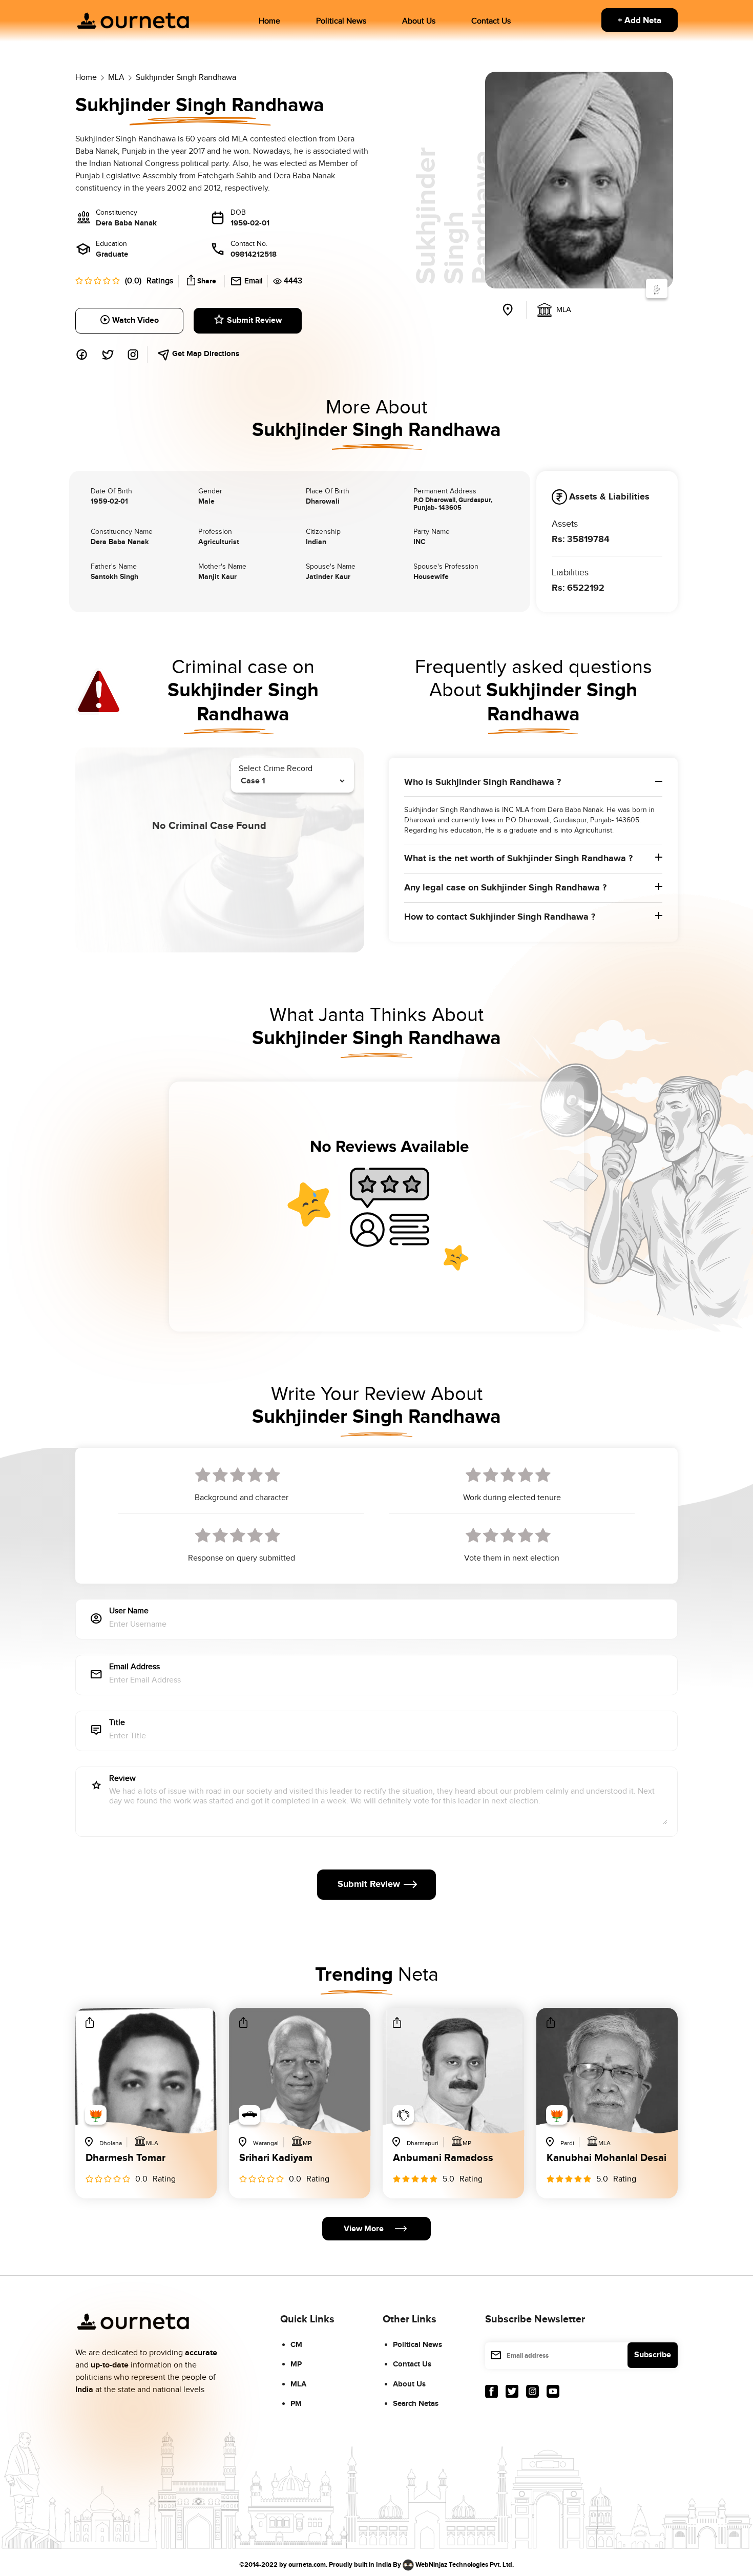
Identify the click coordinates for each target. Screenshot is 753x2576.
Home (269, 21)
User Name (129, 1612)
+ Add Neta (640, 20)
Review (122, 1779)
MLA (298, 2384)
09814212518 (254, 254)
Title (117, 1723)
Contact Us (491, 21)
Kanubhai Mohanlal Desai (606, 2158)
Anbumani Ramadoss (443, 2158)
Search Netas (416, 2404)
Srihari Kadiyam (276, 2158)
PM (296, 2404)
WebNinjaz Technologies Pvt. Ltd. (465, 2564)
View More (364, 2229)
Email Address (134, 1667)
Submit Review (254, 320)
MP (296, 2364)
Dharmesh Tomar (126, 2158)
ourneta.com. (308, 2564)
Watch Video (135, 320)
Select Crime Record (276, 769)
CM (296, 2345)
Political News (341, 21)
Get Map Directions (205, 354)
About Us (419, 21)
